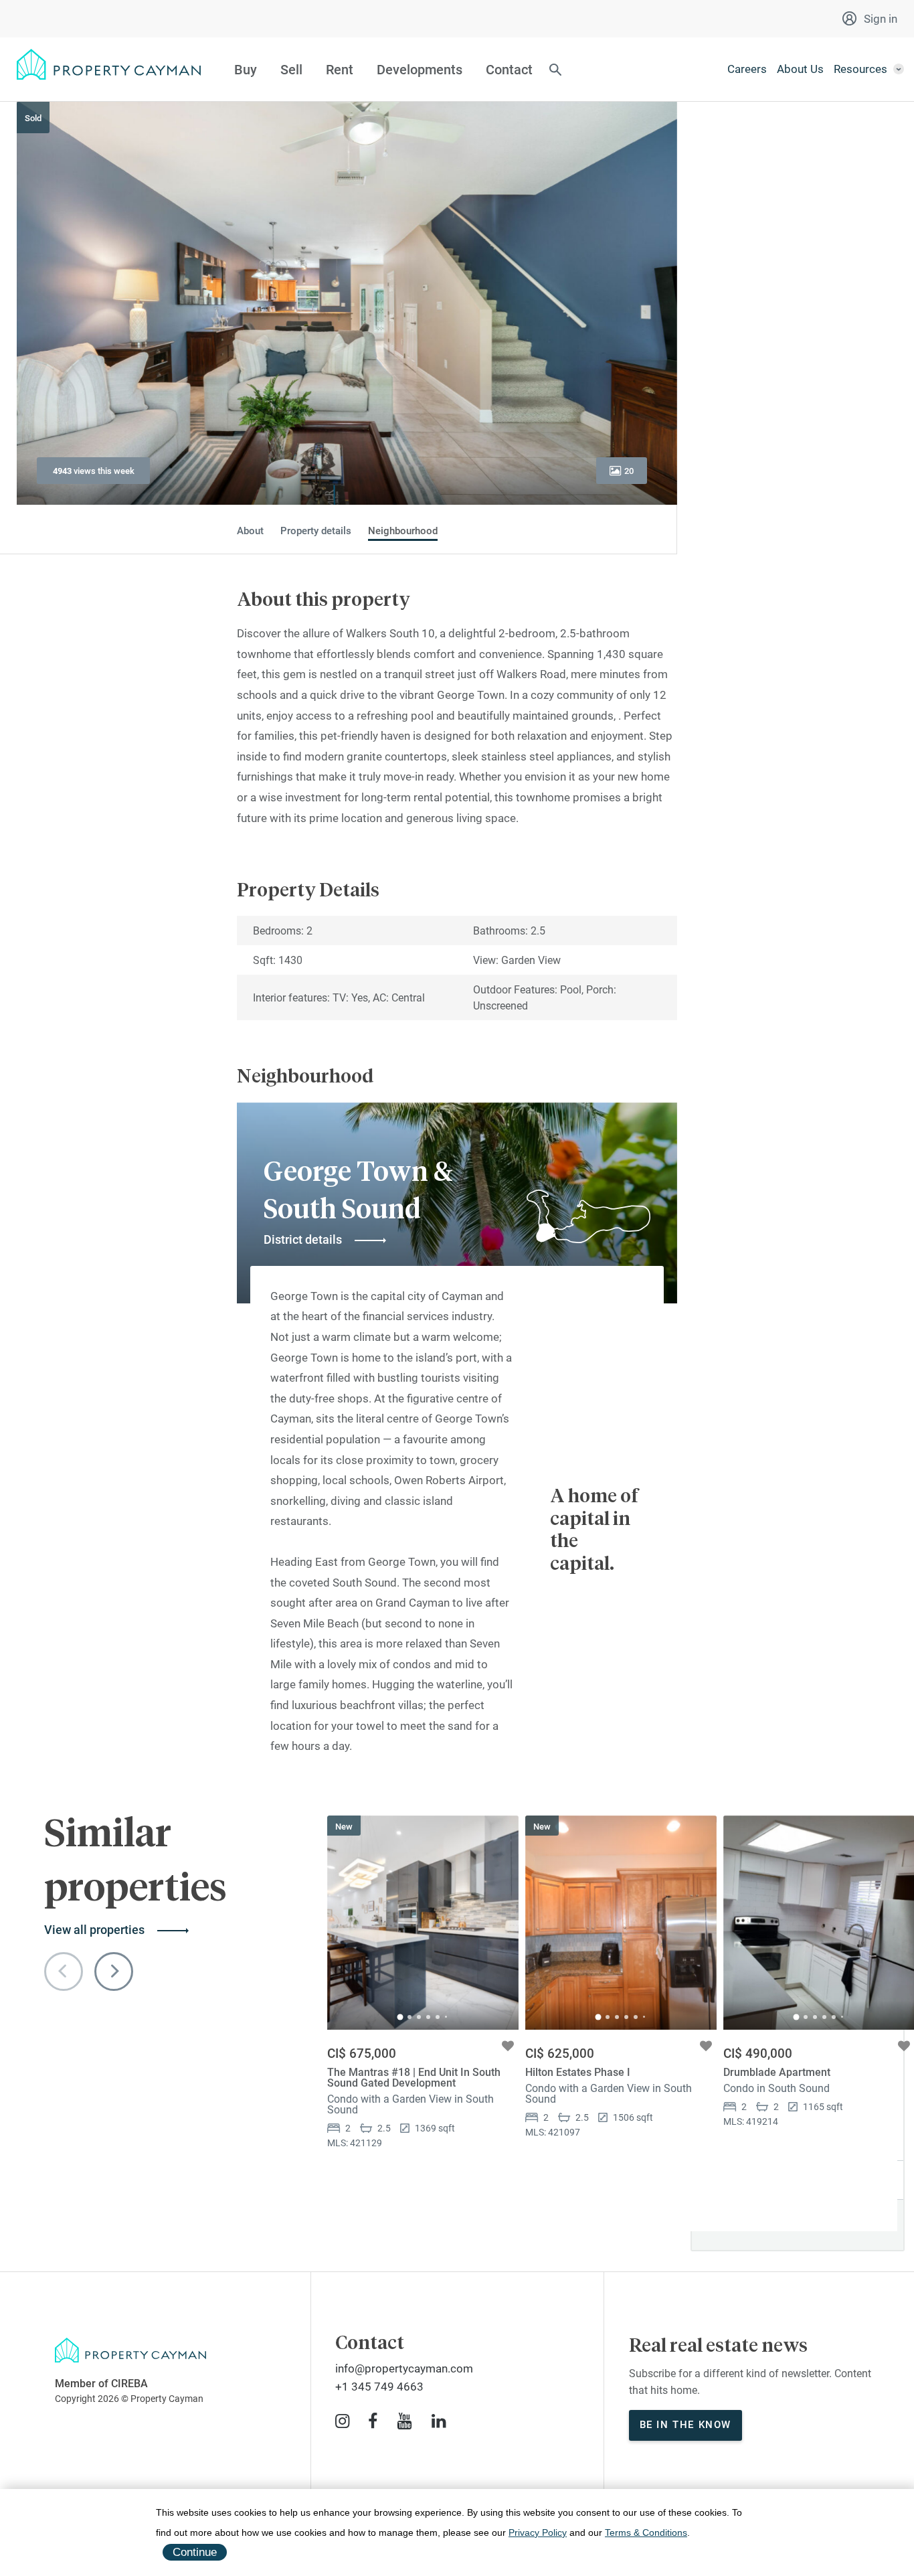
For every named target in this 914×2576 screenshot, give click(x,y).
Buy (246, 70)
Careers (747, 69)
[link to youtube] (404, 2421)
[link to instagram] (342, 2421)
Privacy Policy (538, 2532)
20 (629, 471)
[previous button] (64, 1971)
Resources (860, 69)
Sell (291, 70)
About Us (800, 69)
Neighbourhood (403, 531)
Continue (195, 2552)
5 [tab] (438, 2017)
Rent (340, 70)
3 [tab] (419, 2017)
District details (303, 1239)
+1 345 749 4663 (379, 2387)
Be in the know (685, 2425)
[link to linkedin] (439, 2421)
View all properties (94, 1930)
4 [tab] (428, 2017)
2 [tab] (409, 2017)
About (250, 531)
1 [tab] (400, 2017)
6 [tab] (446, 2017)
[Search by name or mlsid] (555, 71)
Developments (420, 70)
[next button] (114, 1971)
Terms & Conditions (646, 2532)
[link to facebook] (373, 2421)
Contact (509, 70)
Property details (316, 531)
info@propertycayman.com (404, 2368)
